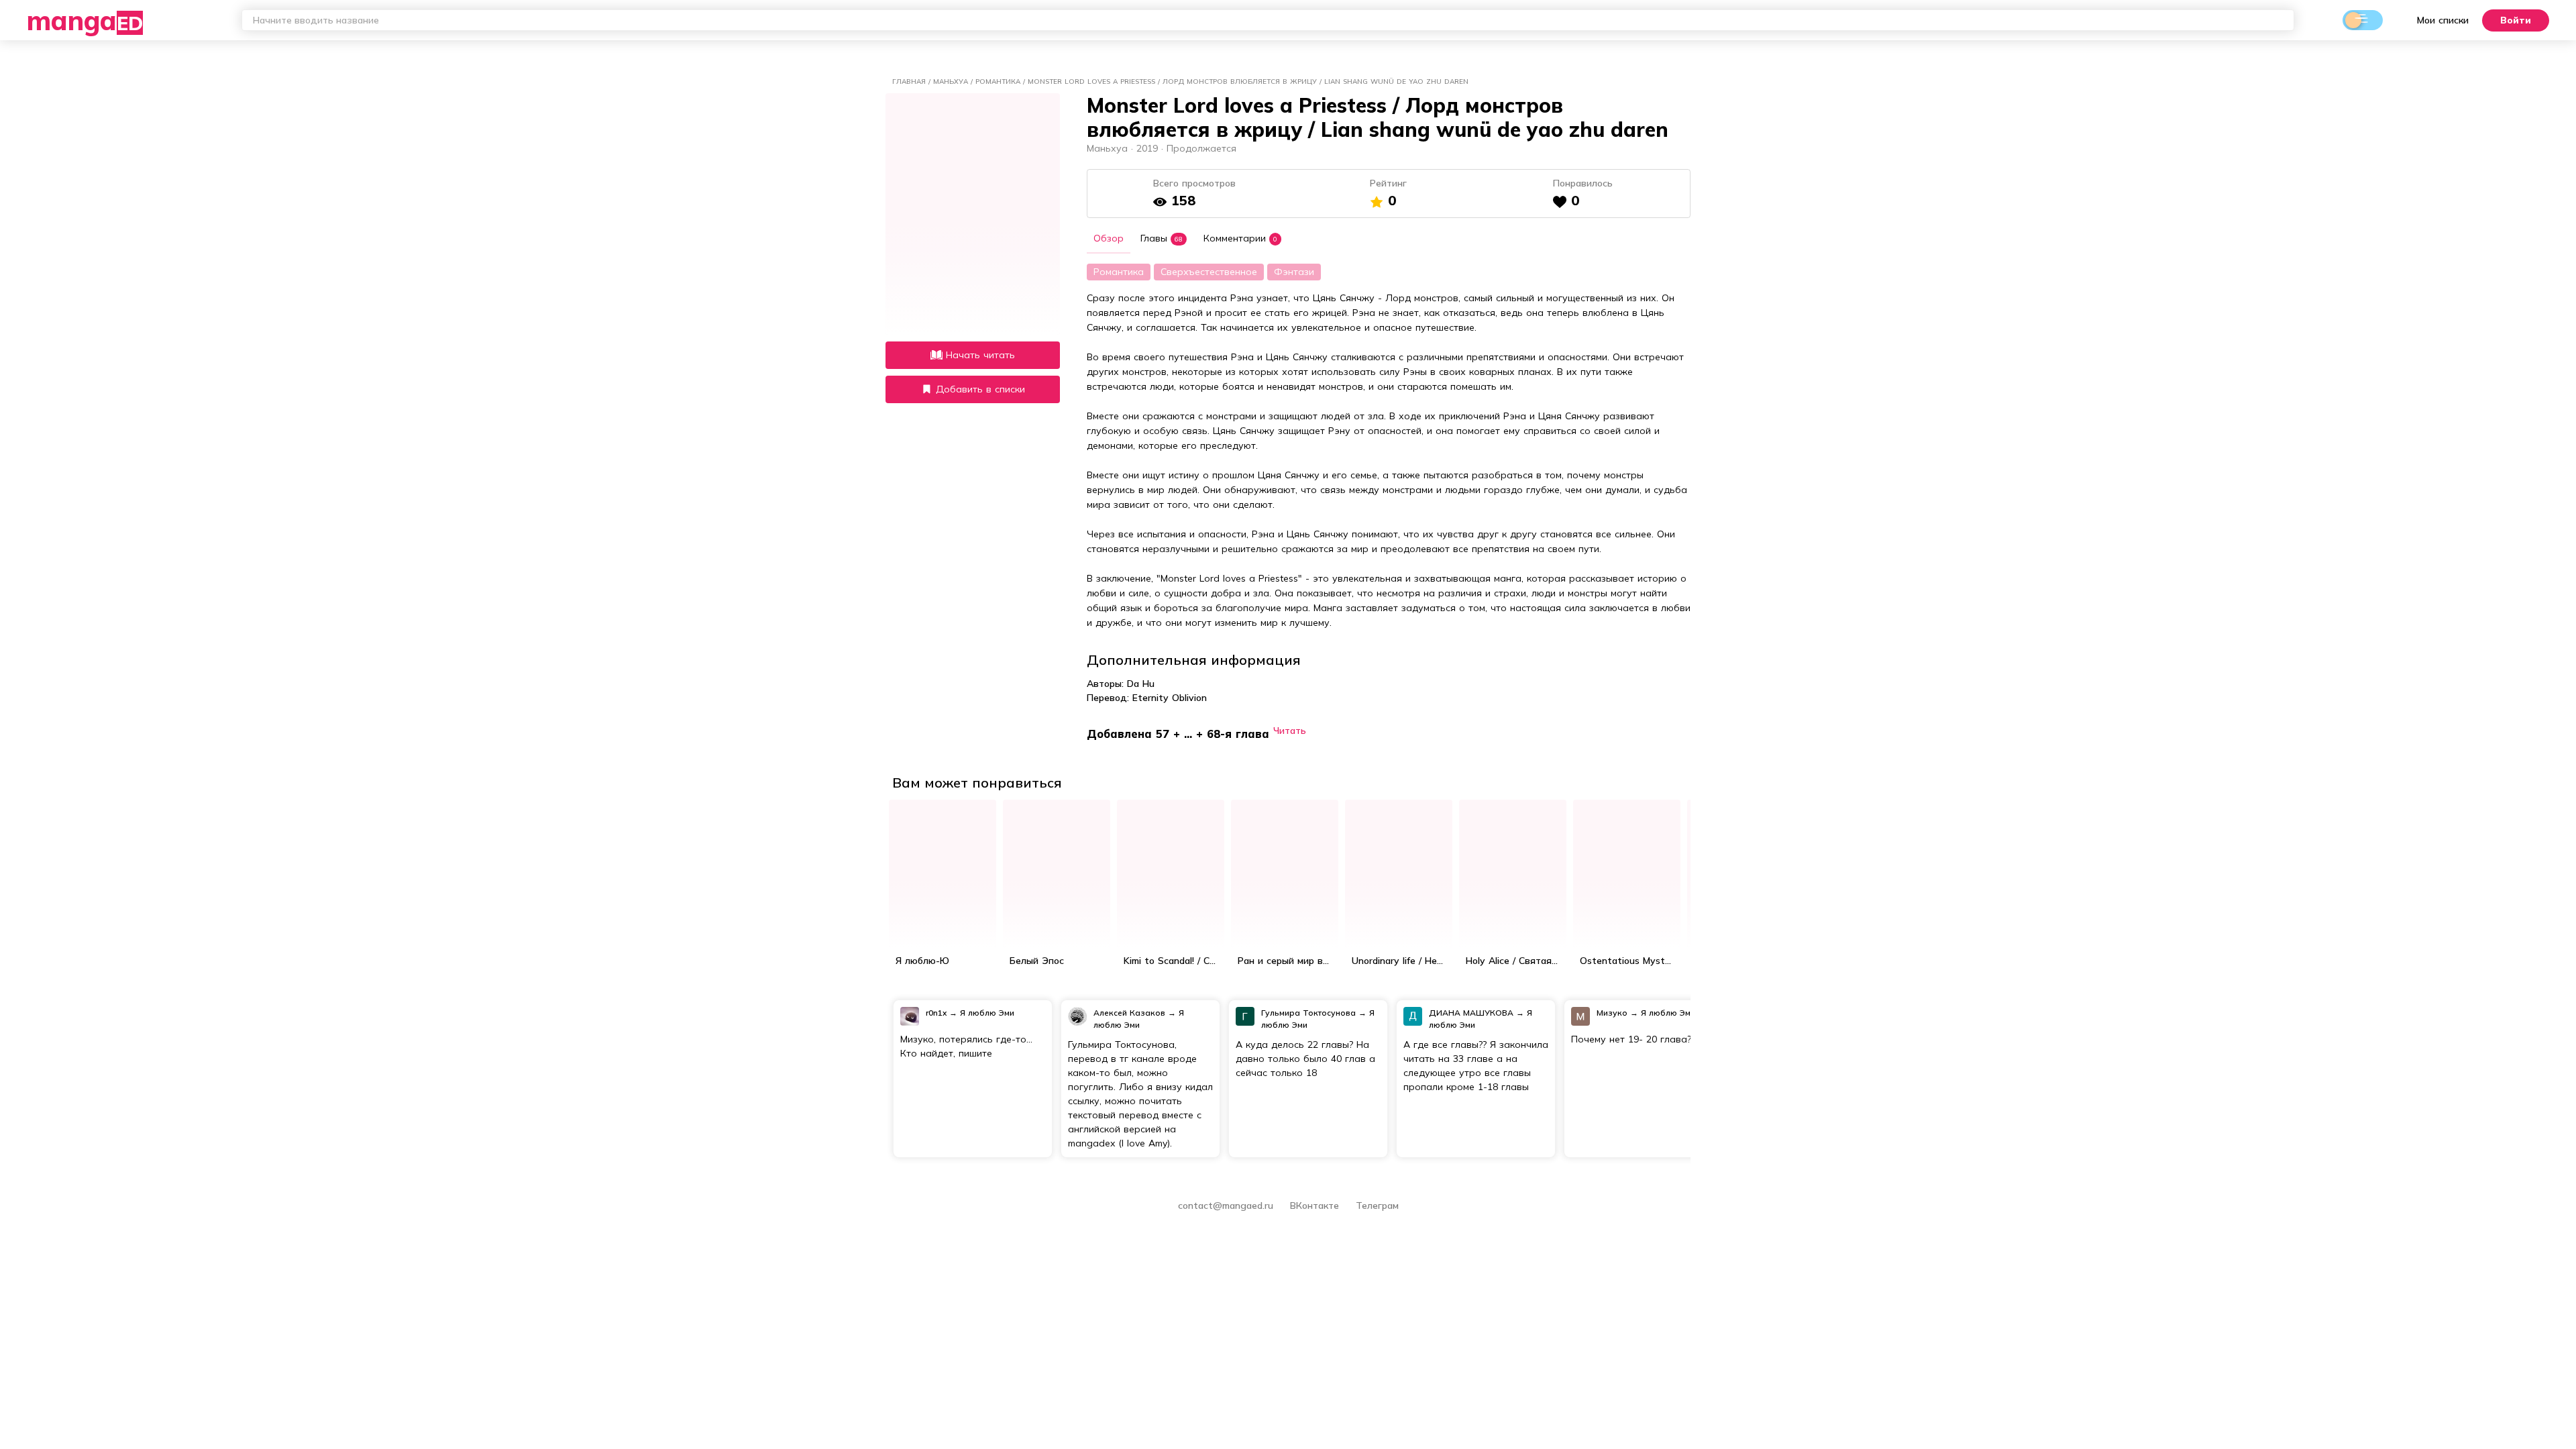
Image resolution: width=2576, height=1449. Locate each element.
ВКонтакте (1316, 1205)
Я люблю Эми (987, 1013)
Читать (1290, 730)
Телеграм (1377, 1205)
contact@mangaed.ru (1226, 1205)
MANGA (85, 20)
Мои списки (2443, 20)
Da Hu (1141, 684)
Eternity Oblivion (1170, 698)
